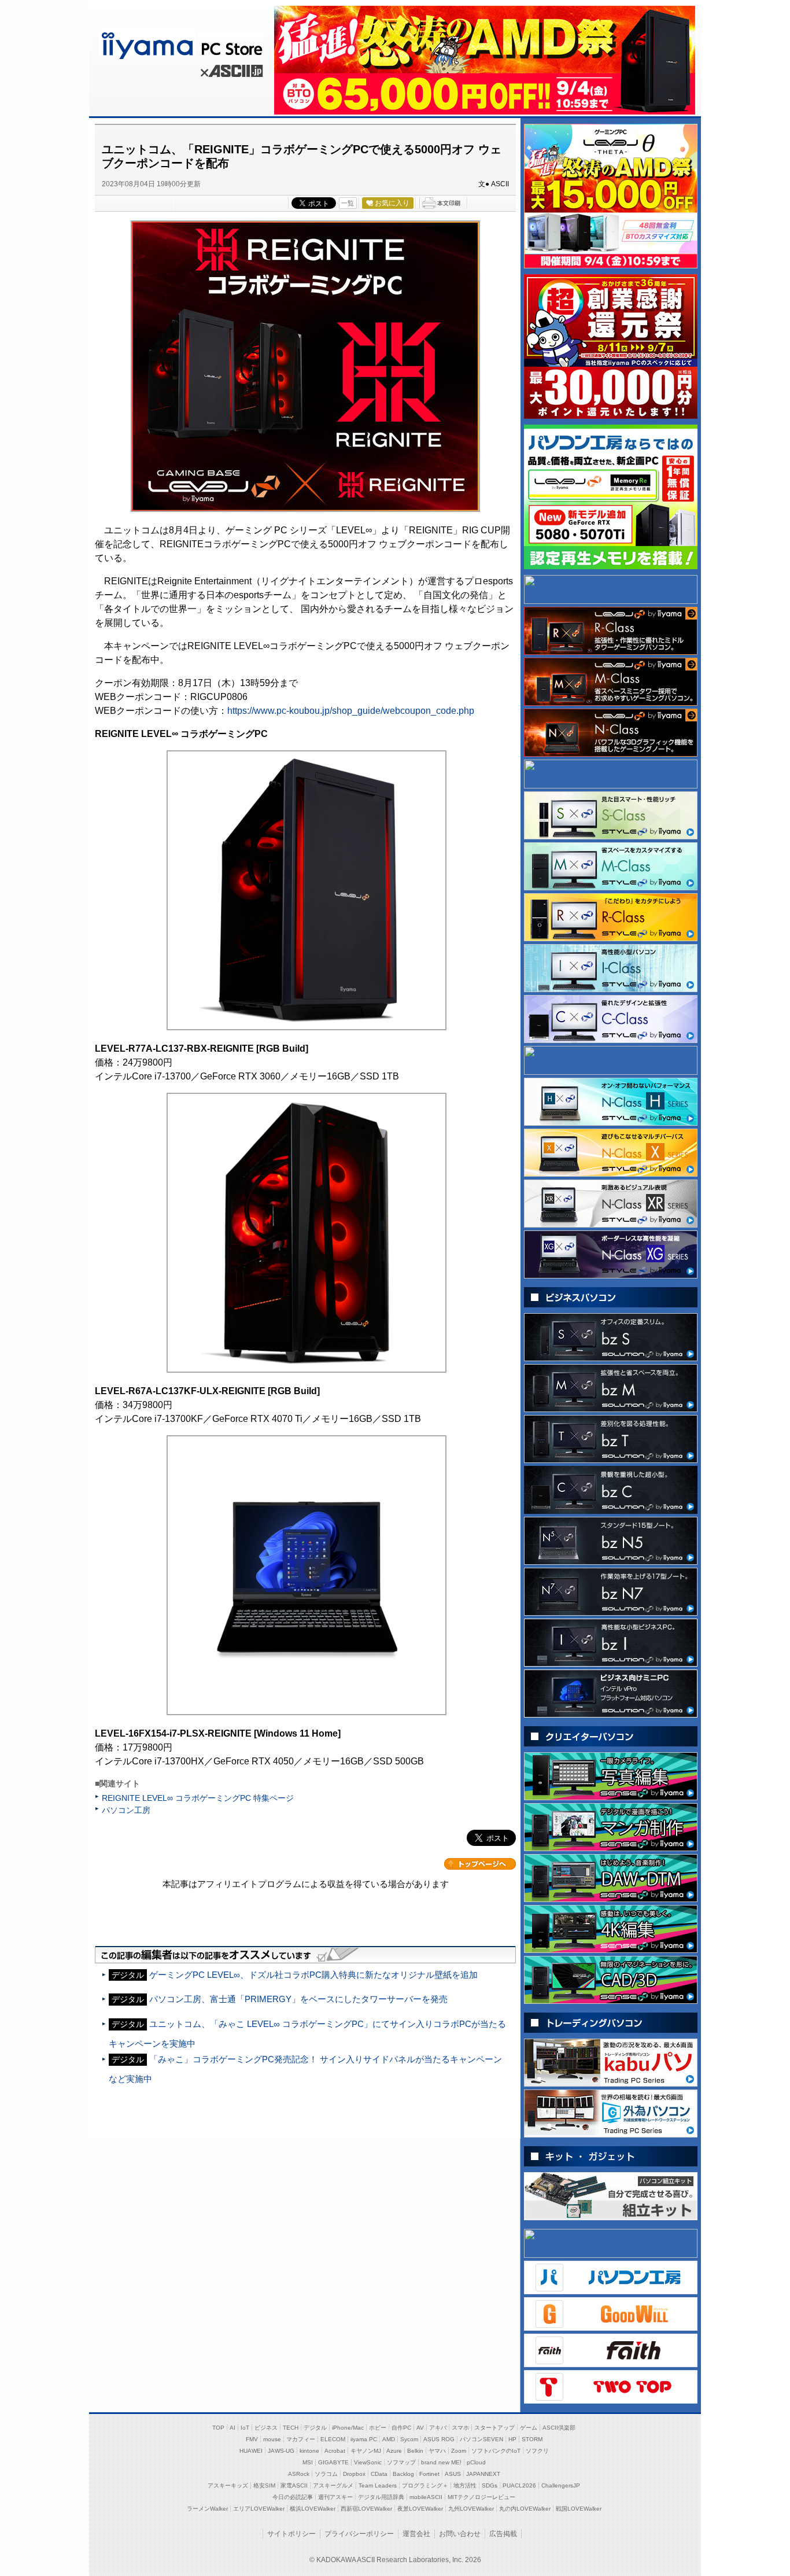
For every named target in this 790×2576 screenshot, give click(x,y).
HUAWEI (251, 2451)
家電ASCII (294, 2485)
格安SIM (264, 2485)
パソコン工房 (126, 1810)
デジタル (315, 2428)
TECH (291, 2428)
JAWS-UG (281, 2451)
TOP (218, 2428)
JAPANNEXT (483, 2474)
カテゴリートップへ (480, 1864)
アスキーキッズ (228, 2485)
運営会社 (416, 2534)
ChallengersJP (561, 2485)
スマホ (460, 2428)
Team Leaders (378, 2485)
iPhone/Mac (348, 2428)
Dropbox (354, 2474)
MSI (308, 2462)
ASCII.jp (230, 73)
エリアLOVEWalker (259, 2509)
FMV (252, 2439)
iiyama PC (364, 2439)
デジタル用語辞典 (381, 2497)
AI (232, 2428)
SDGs (490, 2485)
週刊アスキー (335, 2497)
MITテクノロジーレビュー (481, 2497)
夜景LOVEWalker (420, 2509)
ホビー (378, 2428)
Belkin (415, 2451)
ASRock (299, 2474)
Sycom (409, 2439)
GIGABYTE (333, 2462)
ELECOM (333, 2439)
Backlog (403, 2474)
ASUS (453, 2474)
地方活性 (465, 2485)
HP (512, 2439)
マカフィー (301, 2439)
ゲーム (529, 2428)
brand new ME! (441, 2462)
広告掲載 (503, 2534)
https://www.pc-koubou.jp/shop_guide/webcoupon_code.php (351, 711)
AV (420, 2428)
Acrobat (335, 2451)
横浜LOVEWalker (313, 2509)
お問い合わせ (460, 2534)
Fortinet (429, 2474)
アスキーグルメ (333, 2485)
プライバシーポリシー (359, 2534)
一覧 (348, 203)
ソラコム (326, 2474)
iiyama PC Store (180, 43)
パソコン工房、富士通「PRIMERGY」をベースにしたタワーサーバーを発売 (298, 1999)
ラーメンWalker (207, 2509)
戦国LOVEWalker (579, 2509)
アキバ (438, 2428)
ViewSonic (368, 2462)
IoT (245, 2428)
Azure (394, 2451)
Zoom (459, 2451)
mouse (272, 2439)
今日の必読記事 (293, 2497)
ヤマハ (437, 2451)
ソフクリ (537, 2451)
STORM (532, 2439)
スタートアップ (494, 2428)
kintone (309, 2451)
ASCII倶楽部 (559, 2428)
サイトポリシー (291, 2534)
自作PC (401, 2428)
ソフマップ (401, 2462)
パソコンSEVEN (481, 2439)
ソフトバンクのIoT (496, 2451)
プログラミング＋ (425, 2485)
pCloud (476, 2462)
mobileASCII (426, 2497)
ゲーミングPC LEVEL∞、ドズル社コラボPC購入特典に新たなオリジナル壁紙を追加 (313, 1975)
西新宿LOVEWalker (366, 2509)
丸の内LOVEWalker (525, 2509)
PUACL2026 (519, 2485)
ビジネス (266, 2428)
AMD (389, 2439)
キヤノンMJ (366, 2451)
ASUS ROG (439, 2439)
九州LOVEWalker (471, 2509)
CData (379, 2474)
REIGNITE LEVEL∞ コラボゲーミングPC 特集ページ (198, 1798)
